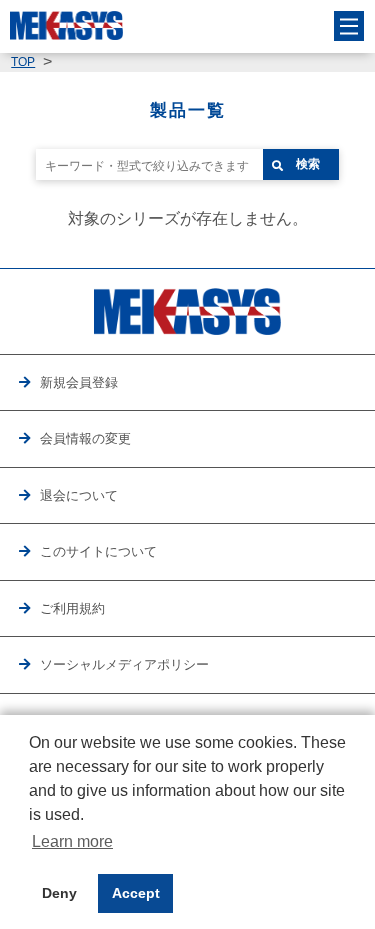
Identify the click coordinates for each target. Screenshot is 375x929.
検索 (308, 164)
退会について (79, 495)
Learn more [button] (72, 841)
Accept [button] (136, 893)
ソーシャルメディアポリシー (124, 664)
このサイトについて (98, 551)
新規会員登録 (79, 382)
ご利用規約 (72, 608)
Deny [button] (59, 893)
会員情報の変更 (85, 438)
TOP (23, 62)
